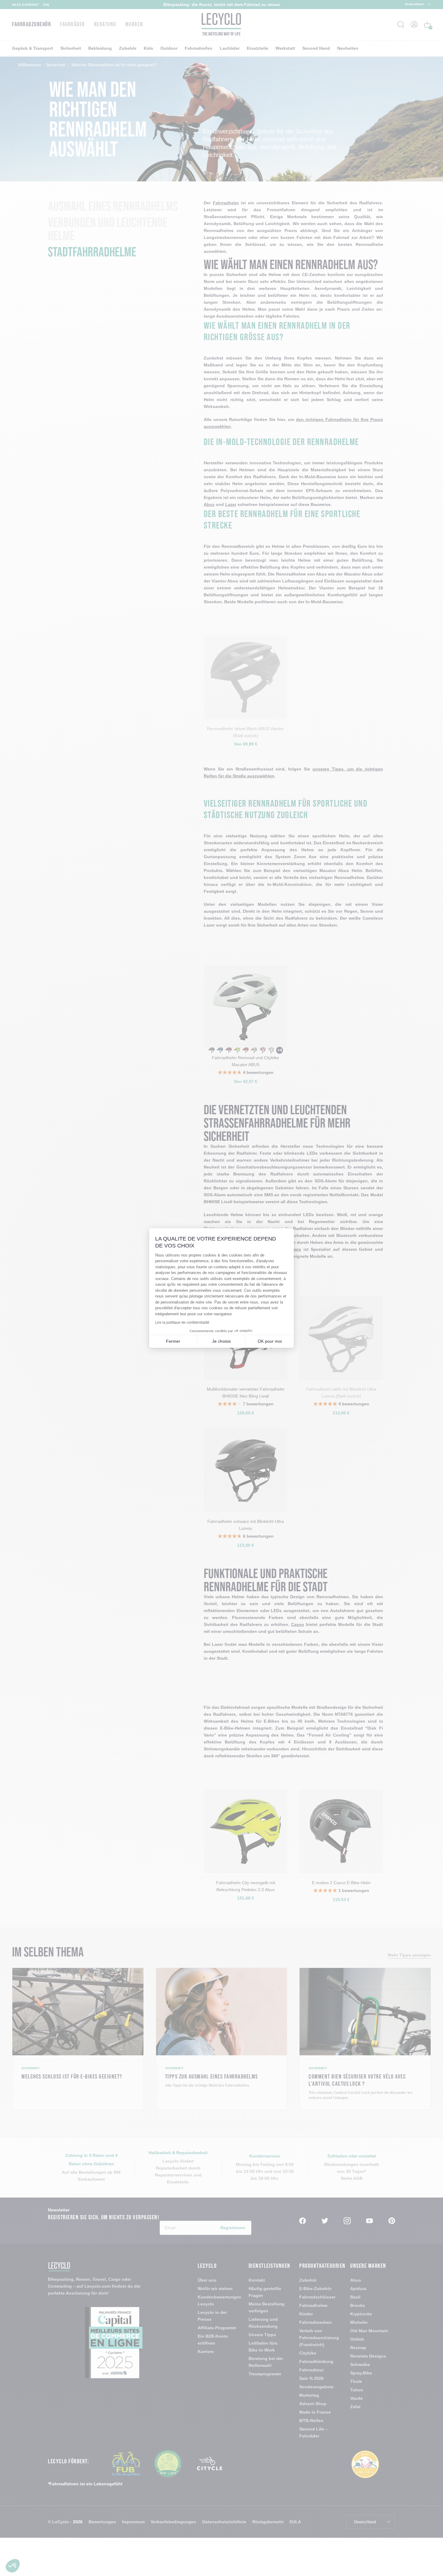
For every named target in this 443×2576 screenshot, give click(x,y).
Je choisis (222, 1341)
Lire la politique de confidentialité (182, 1323)
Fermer (173, 1341)
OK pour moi (270, 1341)
